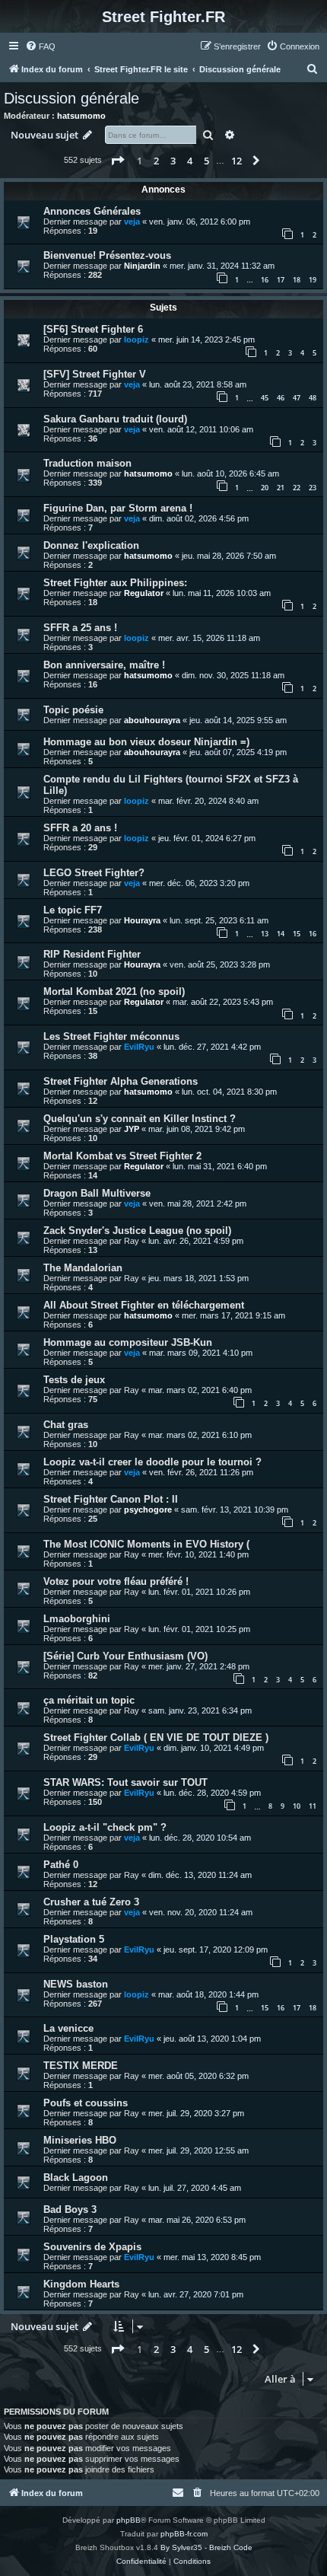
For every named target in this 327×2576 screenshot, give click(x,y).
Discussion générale (71, 98)
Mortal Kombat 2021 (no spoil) (114, 992)
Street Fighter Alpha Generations (121, 1081)
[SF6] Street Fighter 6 (93, 329)
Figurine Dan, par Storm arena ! (118, 508)
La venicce (68, 2028)
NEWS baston (76, 1984)
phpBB (129, 2520)
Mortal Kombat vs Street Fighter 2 (122, 1156)
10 (297, 1806)
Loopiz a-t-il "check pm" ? (105, 1827)
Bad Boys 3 (70, 2209)
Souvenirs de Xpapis (92, 2247)
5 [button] (206, 161)
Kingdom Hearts (81, 2284)
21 (281, 488)
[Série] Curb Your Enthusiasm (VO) (125, 1656)
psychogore (148, 1510)
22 (297, 488)
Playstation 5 (74, 1939)
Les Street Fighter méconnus (111, 1036)
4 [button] (190, 161)
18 (297, 280)
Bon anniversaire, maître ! (104, 665)
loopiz (137, 340)
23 (313, 488)
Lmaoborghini (77, 1619)
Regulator (144, 593)
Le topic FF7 (73, 910)
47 (297, 398)
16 (265, 280)
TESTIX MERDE (81, 2066)
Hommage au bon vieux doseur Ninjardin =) (146, 742)
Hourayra (142, 920)
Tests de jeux (74, 1380)
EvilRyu (139, 1047)
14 (281, 934)
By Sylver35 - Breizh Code (206, 2547)
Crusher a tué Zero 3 (91, 1902)
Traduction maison (87, 463)
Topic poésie (73, 710)
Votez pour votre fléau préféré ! (116, 1581)
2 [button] (156, 161)
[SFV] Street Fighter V (95, 374)
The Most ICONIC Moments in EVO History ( (146, 1544)
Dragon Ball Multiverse (97, 1193)
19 (313, 280)
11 (313, 1806)
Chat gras (66, 1425)
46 (281, 398)
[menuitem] (40, 46)
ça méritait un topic (89, 1700)
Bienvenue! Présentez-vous (107, 255)
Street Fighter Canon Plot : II (111, 1499)
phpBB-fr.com (184, 2534)
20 (265, 488)
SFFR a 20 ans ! (80, 828)
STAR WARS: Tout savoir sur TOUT (125, 1782)
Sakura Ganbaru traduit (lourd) (115, 419)
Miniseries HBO (80, 2140)
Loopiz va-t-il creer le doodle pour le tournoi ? (152, 1462)
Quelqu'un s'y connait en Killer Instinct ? (140, 1119)
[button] (117, 161)
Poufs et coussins (86, 2103)
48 (313, 398)
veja (132, 222)
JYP (132, 1129)
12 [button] (237, 161)
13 (265, 934)
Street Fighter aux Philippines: (115, 583)
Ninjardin (142, 266)
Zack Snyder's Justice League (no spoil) (137, 1231)
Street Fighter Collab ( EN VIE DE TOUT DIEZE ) (156, 1738)
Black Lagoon (76, 2177)
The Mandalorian (83, 1268)
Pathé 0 (61, 1865)
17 (281, 280)
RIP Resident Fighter (92, 954)
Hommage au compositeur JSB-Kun (128, 1342)
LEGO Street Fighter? (94, 873)
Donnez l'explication (91, 545)
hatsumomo (81, 116)
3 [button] (173, 161)
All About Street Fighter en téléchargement (144, 1305)
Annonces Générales (92, 211)
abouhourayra (152, 720)
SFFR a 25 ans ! (80, 628)
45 (265, 398)
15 (297, 934)
